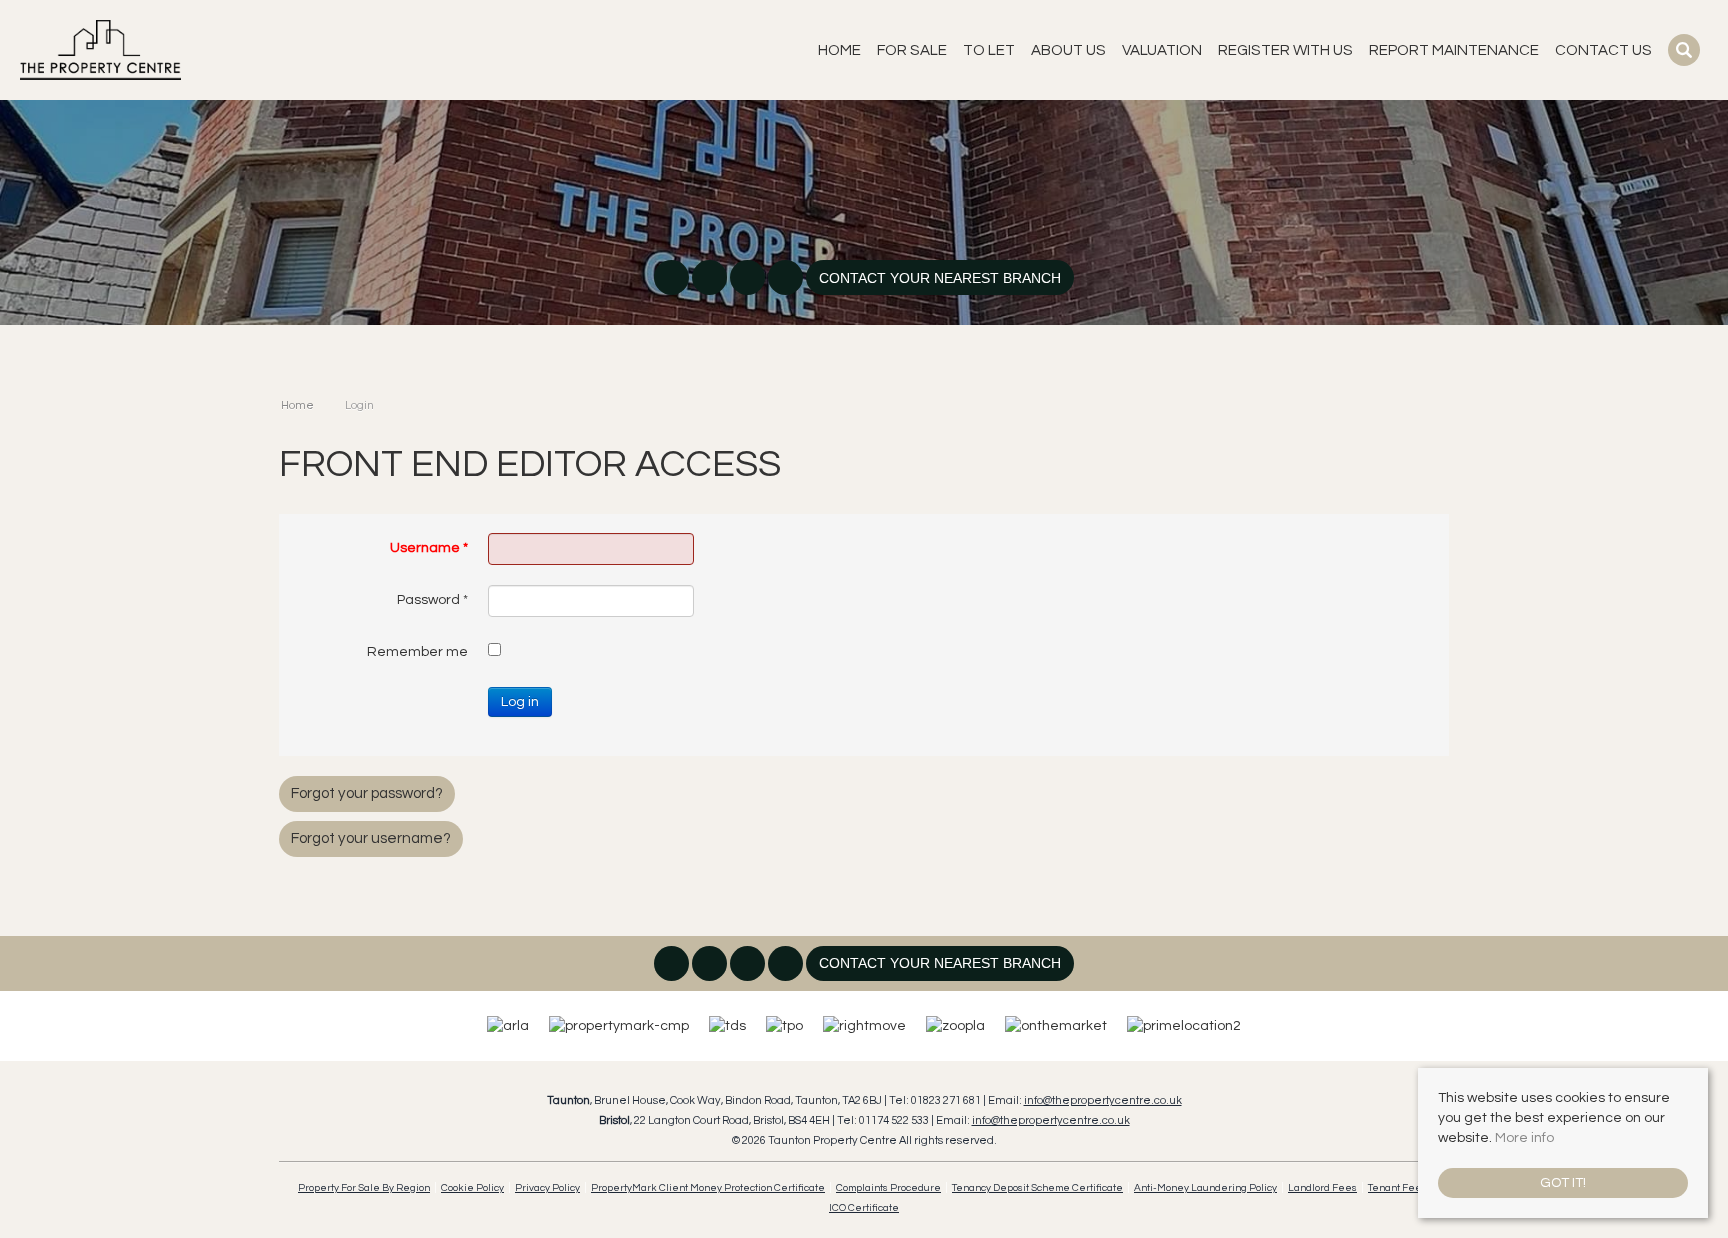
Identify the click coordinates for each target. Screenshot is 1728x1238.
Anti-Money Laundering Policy (1205, 1188)
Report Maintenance (1454, 50)
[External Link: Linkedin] (749, 280)
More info (1524, 1138)
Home (839, 50)
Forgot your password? (367, 793)
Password (432, 600)
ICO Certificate (864, 1208)
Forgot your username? (371, 838)
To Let (989, 50)
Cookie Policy (472, 1188)
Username (429, 548)
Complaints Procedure (888, 1188)
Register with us (1285, 50)
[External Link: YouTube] (787, 280)
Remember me (417, 652)
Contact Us (1603, 50)
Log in (520, 702)
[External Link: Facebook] (673, 280)
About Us (1068, 50)
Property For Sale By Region (364, 1188)
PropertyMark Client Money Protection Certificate (708, 1188)
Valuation (1162, 50)
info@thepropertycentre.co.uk (1103, 1100)
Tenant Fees (1397, 1188)
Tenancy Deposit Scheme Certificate (1037, 1188)
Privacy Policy (547, 1188)
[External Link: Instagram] (711, 280)
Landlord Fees (1322, 1188)
